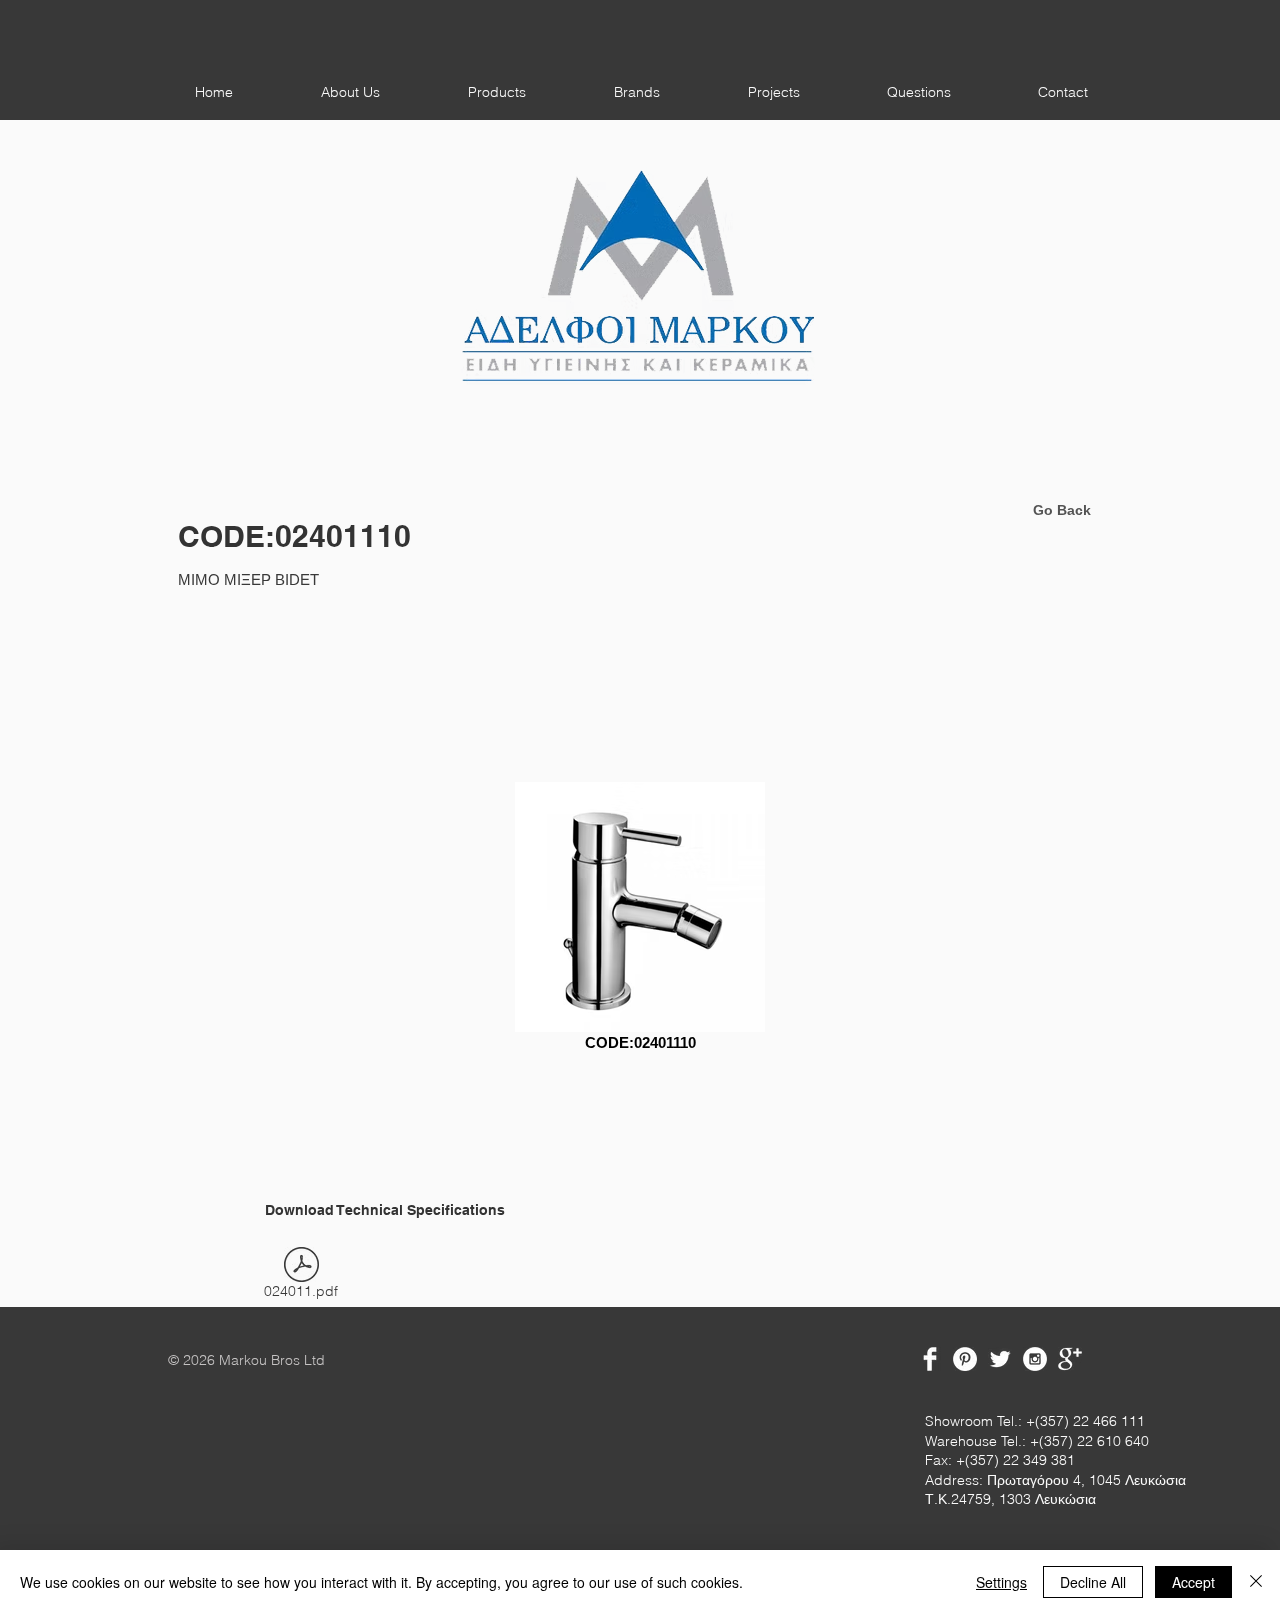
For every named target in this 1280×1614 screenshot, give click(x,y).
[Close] (1256, 1582)
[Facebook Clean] (930, 1359)
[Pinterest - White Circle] (965, 1359)
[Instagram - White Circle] (1035, 1359)
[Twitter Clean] (1000, 1359)
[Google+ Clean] (1070, 1359)
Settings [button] (1001, 1582)
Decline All (1093, 1582)
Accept (1193, 1582)
